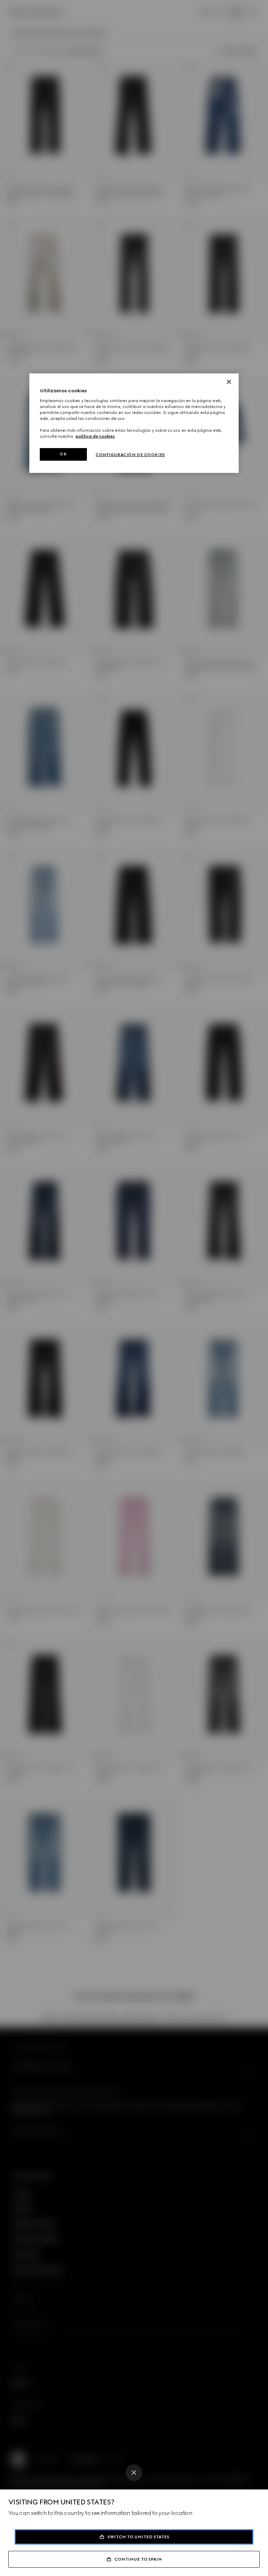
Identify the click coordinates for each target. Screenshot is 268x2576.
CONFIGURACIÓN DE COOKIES (130, 455)
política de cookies (95, 436)
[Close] (134, 2473)
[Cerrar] (229, 382)
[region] (134, 423)
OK (63, 454)
